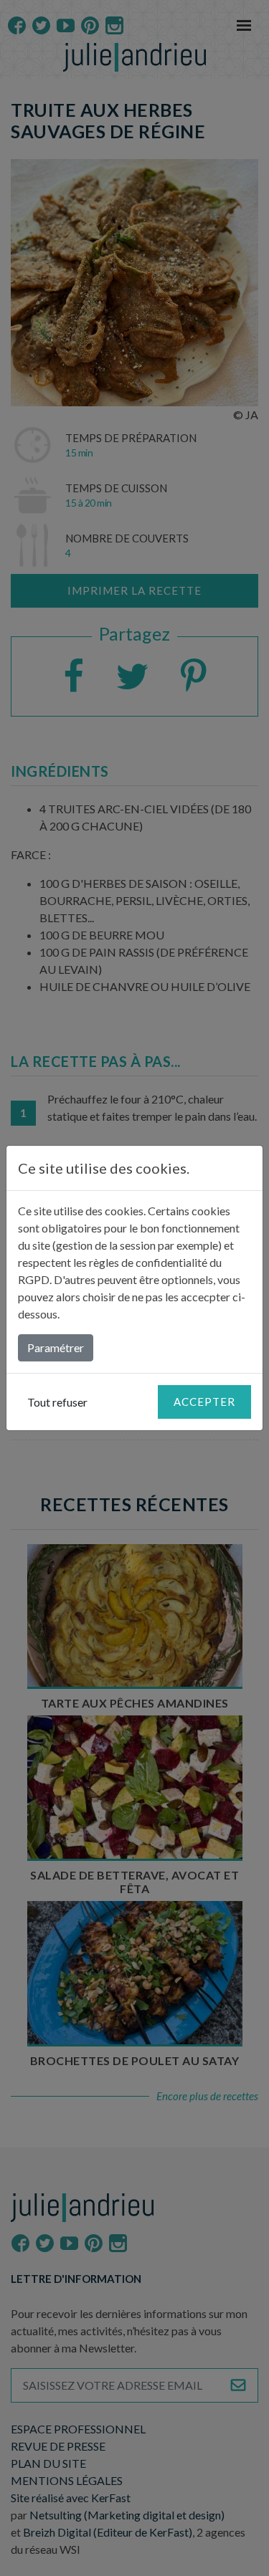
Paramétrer (56, 1347)
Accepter (204, 1402)
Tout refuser (57, 1402)
